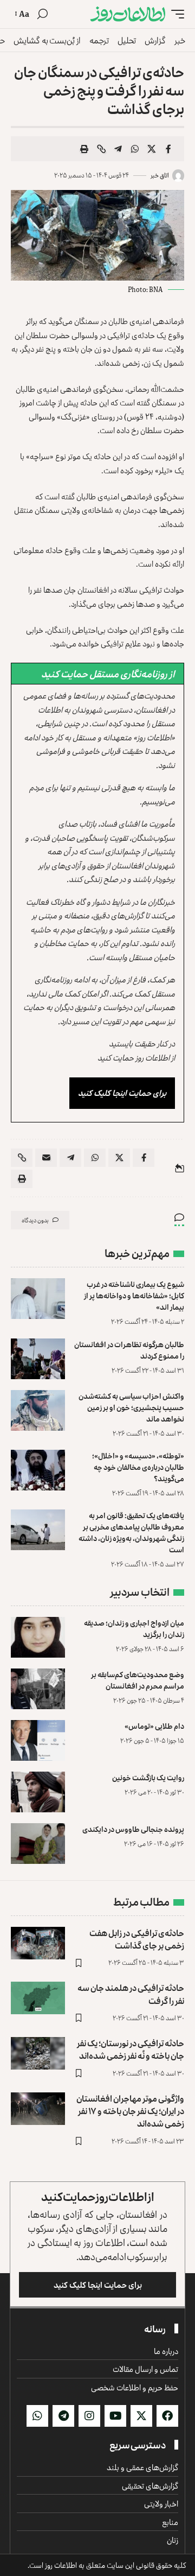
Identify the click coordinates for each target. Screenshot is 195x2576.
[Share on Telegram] (118, 149)
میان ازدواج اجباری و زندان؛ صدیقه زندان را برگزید (134, 1628)
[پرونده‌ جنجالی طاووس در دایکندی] (38, 1844)
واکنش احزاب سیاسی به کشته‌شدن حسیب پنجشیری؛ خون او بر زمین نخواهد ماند (131, 1407)
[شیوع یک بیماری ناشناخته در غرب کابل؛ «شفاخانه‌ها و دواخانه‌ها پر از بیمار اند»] (38, 1299)
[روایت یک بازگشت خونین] (38, 1792)
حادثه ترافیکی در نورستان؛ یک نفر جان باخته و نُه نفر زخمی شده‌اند (131, 2049)
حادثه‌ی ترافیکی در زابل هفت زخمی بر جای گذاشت (137, 1939)
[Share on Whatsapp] (135, 149)
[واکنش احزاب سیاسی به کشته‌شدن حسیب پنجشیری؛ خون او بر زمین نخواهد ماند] (38, 1410)
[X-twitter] (141, 2416)
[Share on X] (152, 149)
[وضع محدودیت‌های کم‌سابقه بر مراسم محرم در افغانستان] (38, 1689)
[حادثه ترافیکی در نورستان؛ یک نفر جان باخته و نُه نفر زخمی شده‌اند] (38, 2053)
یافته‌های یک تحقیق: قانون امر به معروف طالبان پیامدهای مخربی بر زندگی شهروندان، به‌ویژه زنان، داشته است (131, 1532)
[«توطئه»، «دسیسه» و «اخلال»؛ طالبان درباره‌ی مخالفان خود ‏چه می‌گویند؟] (38, 1470)
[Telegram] (63, 2416)
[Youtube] (115, 2416)
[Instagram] (89, 2416)
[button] (175, 14)
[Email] (46, 1158)
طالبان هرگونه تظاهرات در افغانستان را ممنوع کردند (129, 1350)
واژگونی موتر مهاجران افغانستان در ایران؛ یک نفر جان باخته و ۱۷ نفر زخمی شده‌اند (130, 2111)
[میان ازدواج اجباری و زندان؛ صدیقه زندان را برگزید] (38, 1637)
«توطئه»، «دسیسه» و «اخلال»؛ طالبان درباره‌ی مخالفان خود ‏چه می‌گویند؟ (138, 1467)
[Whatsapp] (37, 2416)
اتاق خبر (160, 175)
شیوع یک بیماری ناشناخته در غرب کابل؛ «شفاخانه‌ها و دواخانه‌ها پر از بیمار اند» (134, 1295)
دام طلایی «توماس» (154, 1726)
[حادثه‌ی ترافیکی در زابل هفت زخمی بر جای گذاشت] (38, 1943)
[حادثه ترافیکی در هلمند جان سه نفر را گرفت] (38, 1998)
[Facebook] (167, 2416)
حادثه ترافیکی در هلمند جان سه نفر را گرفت (131, 1994)
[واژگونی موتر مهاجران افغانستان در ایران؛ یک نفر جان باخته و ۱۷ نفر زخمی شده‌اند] (38, 2109)
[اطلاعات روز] (128, 14)
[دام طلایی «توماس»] (38, 1740)
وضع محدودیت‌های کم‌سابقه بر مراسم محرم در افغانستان (138, 1680)
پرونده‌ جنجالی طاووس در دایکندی (133, 1829)
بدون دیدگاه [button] (35, 1220)
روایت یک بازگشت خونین (148, 1777)
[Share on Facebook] (168, 149)
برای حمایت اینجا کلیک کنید (122, 1093)
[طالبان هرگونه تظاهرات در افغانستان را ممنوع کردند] (38, 1359)
